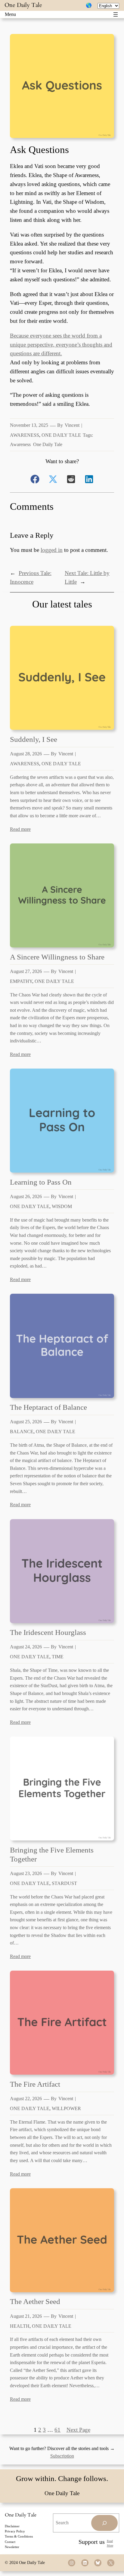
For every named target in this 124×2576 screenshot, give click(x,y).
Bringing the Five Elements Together (52, 1854)
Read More (110, 2543)
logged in (52, 550)
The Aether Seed (35, 2301)
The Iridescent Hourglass (48, 1632)
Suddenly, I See (34, 739)
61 (57, 2430)
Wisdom (62, 1206)
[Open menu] (116, 14)
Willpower (66, 2108)
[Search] (104, 2523)
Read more (20, 829)
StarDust (64, 1883)
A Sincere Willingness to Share (57, 957)
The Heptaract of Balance (48, 1407)
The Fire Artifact (35, 2084)
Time (58, 1657)
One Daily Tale (23, 5)
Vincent (72, 425)
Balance (22, 1432)
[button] (35, 479)
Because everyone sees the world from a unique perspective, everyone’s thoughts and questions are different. (61, 345)
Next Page (78, 2430)
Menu (10, 14)
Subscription (62, 2456)
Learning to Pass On (41, 1182)
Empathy (21, 981)
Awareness (25, 435)
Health (20, 2326)
